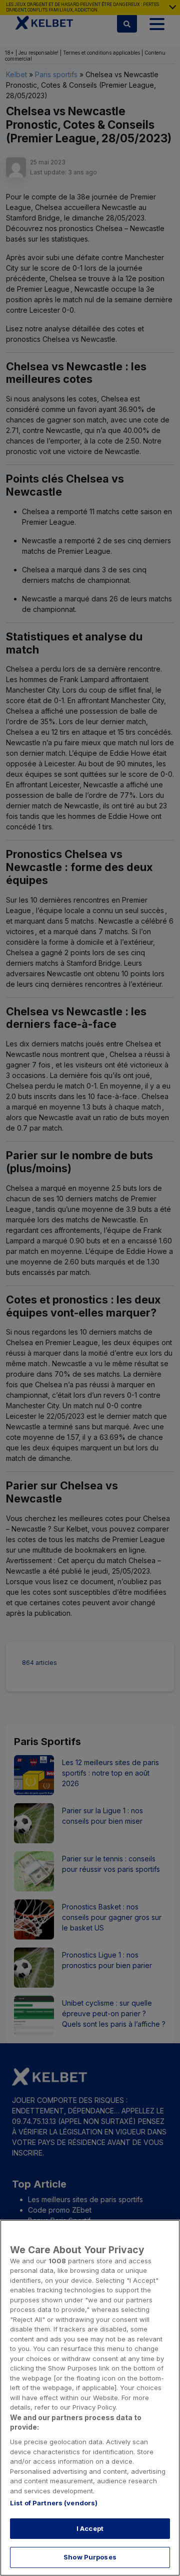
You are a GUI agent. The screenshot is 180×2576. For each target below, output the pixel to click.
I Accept (90, 2528)
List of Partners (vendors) (54, 2503)
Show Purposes (90, 2557)
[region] (90, 2398)
